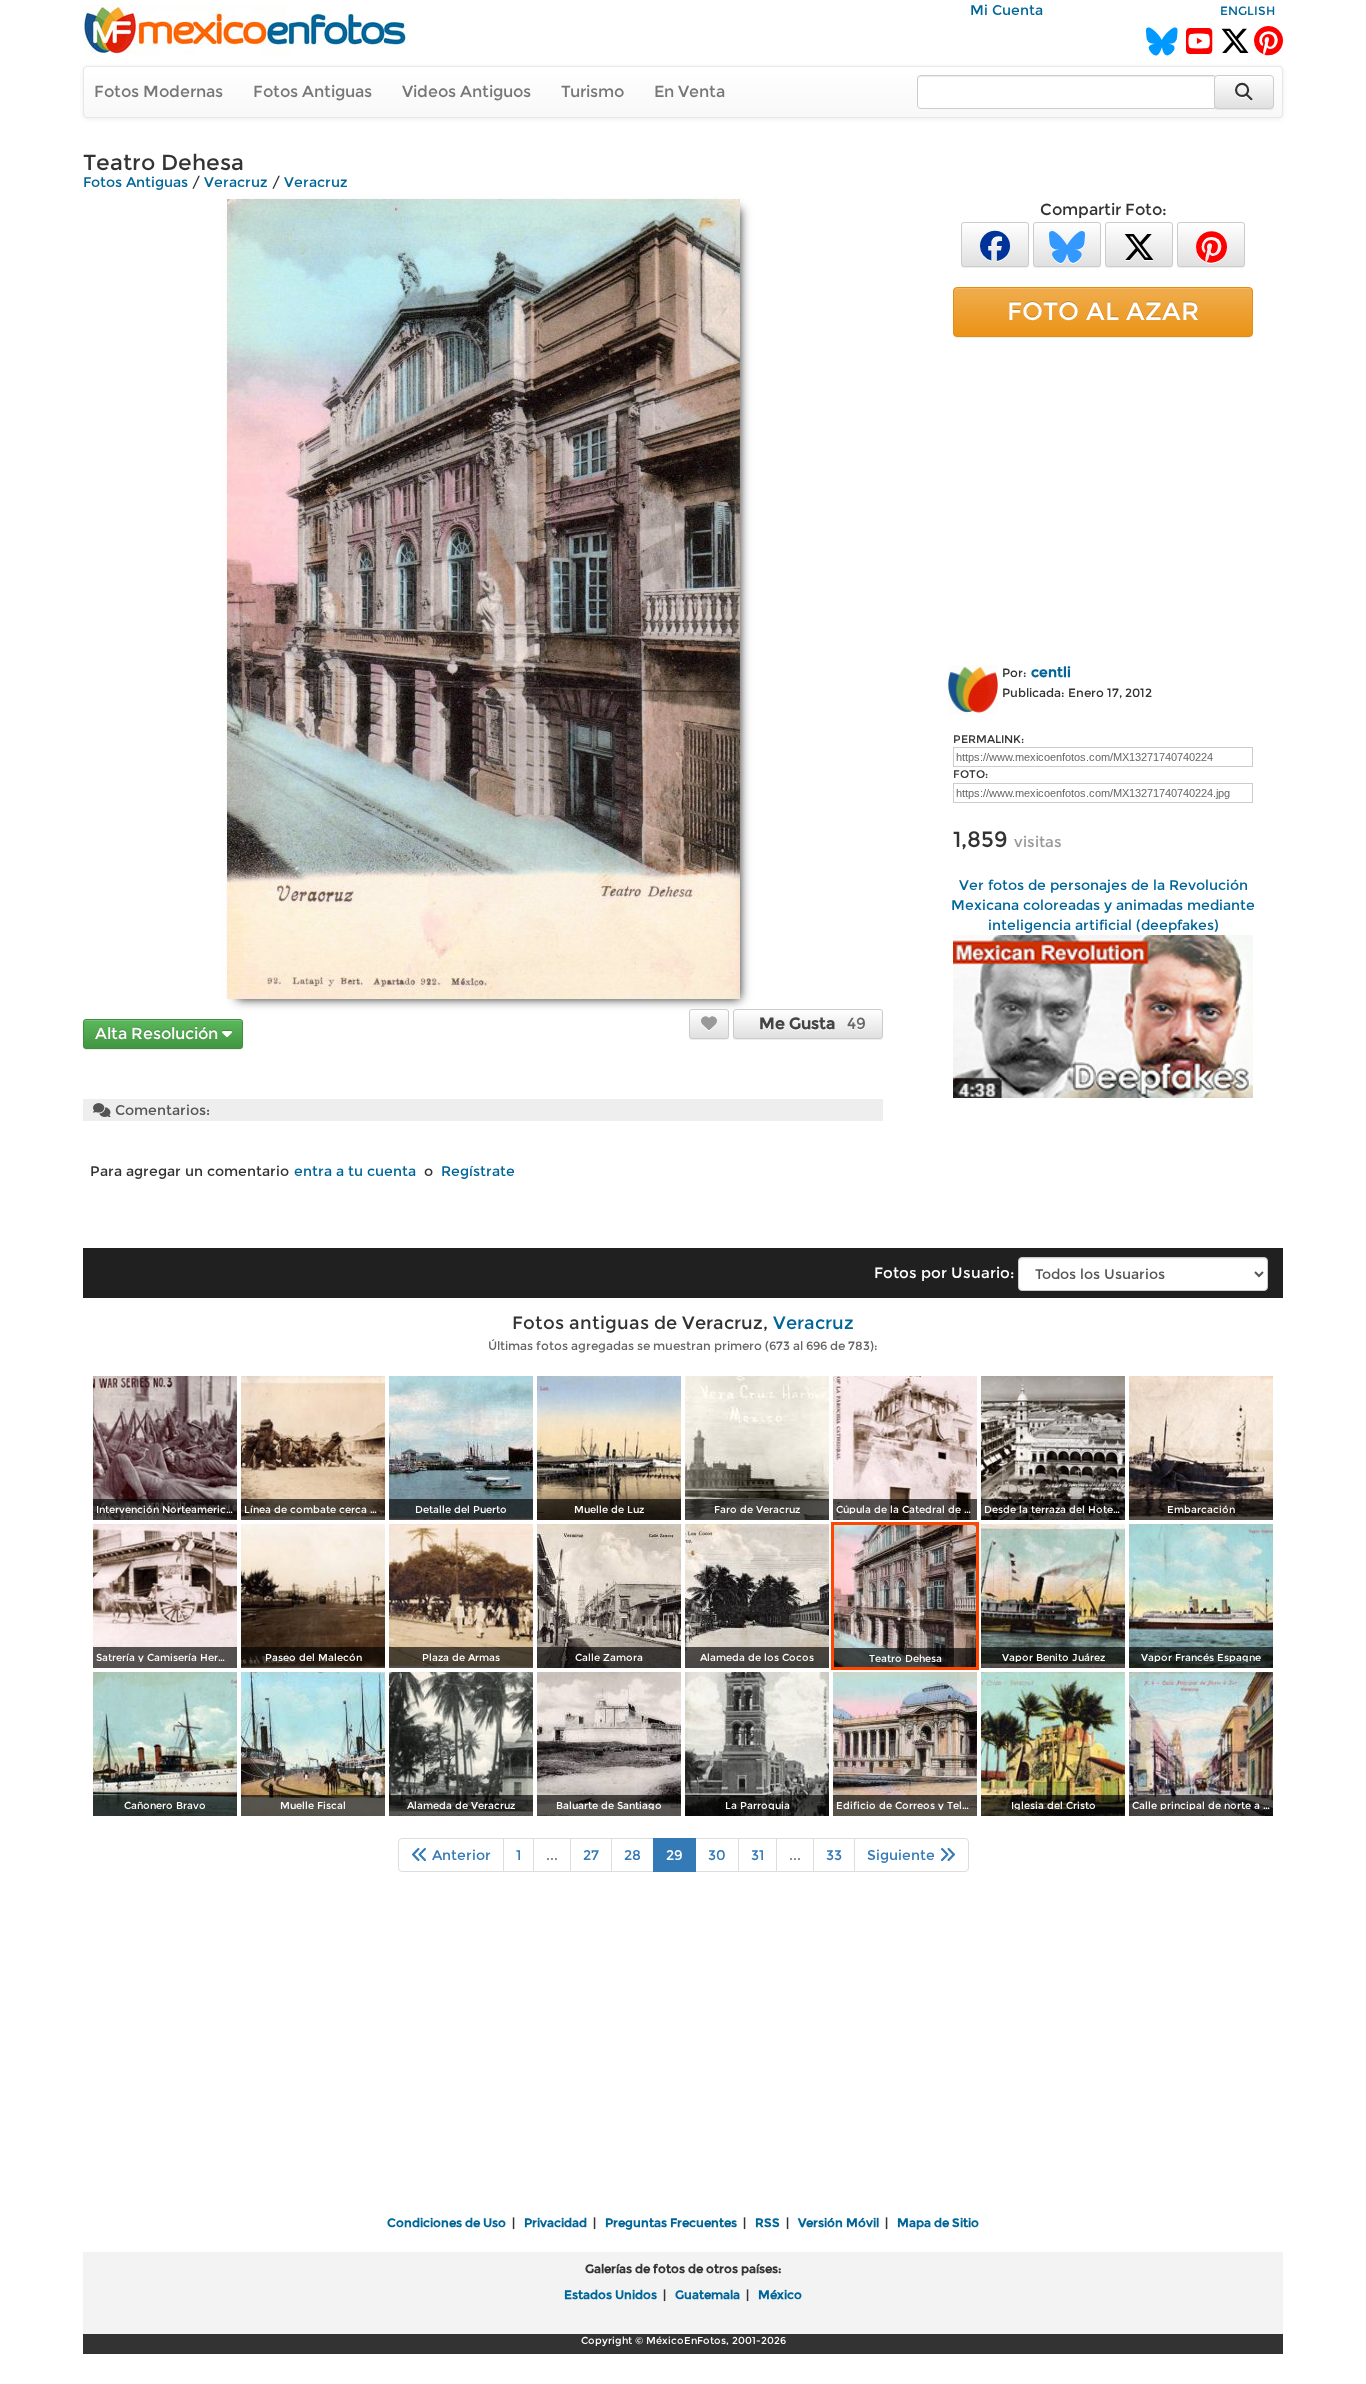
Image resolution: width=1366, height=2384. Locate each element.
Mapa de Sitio (938, 2222)
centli (1051, 672)
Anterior (459, 1855)
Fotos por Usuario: (944, 1272)
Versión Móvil (838, 2222)
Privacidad (555, 2222)
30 (717, 1855)
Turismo (592, 91)
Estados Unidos (610, 2294)
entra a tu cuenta (355, 1171)
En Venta (689, 91)
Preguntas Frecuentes (671, 2222)
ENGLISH (1247, 10)
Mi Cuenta (1006, 10)
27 (591, 1855)
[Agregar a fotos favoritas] (709, 1023)
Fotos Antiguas (312, 91)
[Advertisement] (1103, 497)
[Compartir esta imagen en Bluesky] (1067, 243)
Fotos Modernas (158, 91)
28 (632, 1855)
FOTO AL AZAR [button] (1103, 311)
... (552, 1855)
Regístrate (478, 1171)
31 (757, 1855)
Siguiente (903, 1855)
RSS (767, 2222)
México (780, 2294)
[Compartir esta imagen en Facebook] (995, 243)
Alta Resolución (158, 1033)
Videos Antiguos (466, 91)
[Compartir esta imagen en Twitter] (1139, 243)
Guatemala (707, 2294)
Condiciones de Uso (446, 2222)
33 (834, 1855)
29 (674, 1855)
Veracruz (236, 182)
